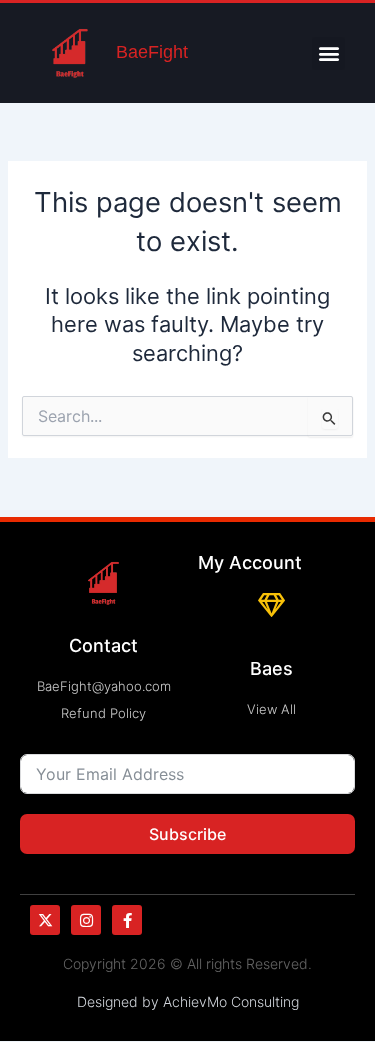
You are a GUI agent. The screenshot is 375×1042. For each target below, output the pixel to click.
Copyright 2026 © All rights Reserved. (187, 963)
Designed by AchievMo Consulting (188, 1001)
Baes (271, 668)
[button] (328, 53)
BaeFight (152, 52)
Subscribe (187, 834)
